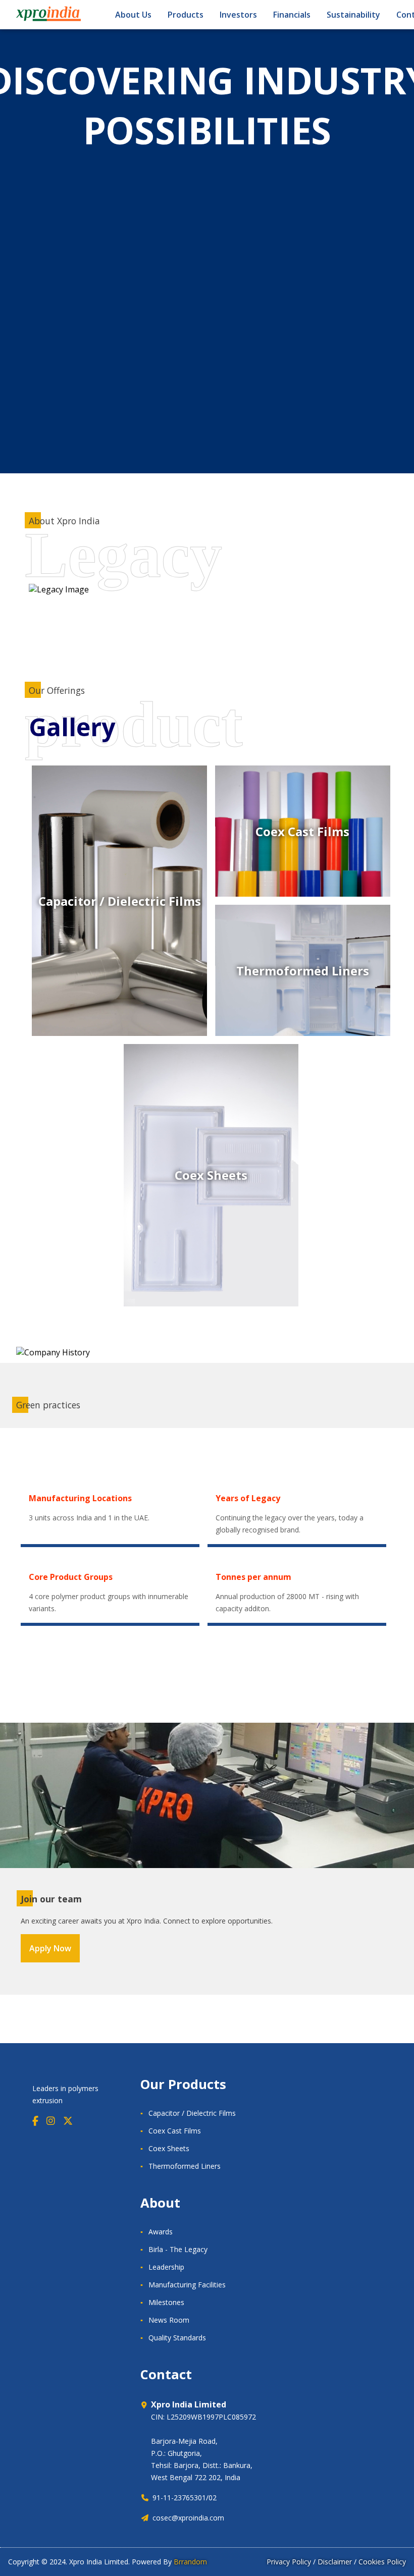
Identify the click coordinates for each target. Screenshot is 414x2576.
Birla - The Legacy (178, 2249)
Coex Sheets (169, 2148)
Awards (161, 2232)
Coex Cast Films (175, 2131)
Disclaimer (335, 2562)
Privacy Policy (289, 2562)
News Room (169, 2320)
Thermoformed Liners (185, 2166)
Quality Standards (177, 2338)
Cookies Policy (382, 2562)
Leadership (166, 2267)
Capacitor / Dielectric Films (192, 2113)
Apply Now (50, 1948)
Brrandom (190, 2562)
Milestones (166, 2302)
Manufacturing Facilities (187, 2285)
